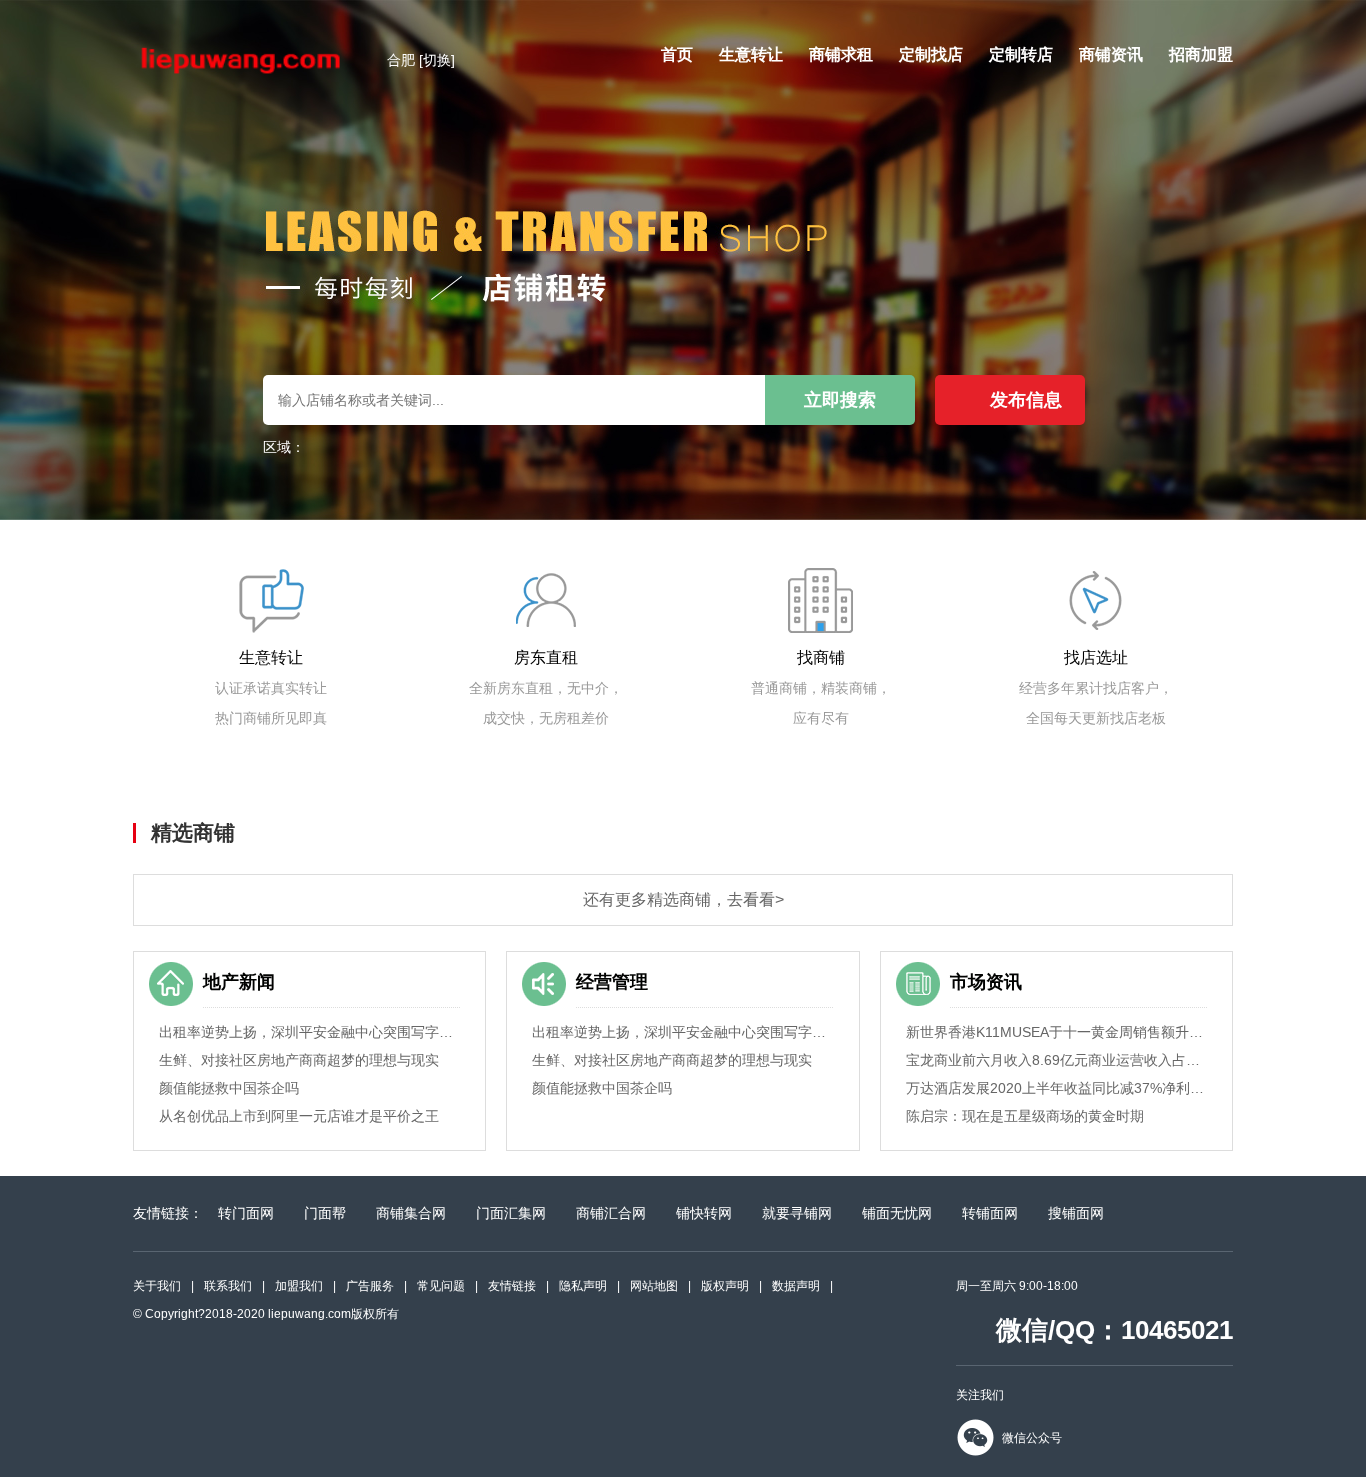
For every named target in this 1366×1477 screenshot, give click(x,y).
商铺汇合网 (611, 1213)
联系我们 (228, 1286)
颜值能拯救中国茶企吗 (229, 1088)
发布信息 (1026, 400)
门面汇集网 (511, 1213)
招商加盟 (1201, 54)
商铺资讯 (1111, 54)
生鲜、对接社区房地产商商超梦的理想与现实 (299, 1060)
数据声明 (796, 1286)
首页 (677, 54)
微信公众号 (1032, 1438)
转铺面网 (990, 1213)
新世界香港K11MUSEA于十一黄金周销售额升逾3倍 (1056, 1032)
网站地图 (654, 1286)
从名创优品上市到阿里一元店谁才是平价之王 (299, 1116)
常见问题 (441, 1286)
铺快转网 (704, 1213)
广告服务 (370, 1286)
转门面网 (246, 1213)
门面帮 (325, 1213)
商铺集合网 (411, 1213)
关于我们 (157, 1286)
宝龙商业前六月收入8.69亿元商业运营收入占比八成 (1056, 1060)
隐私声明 (583, 1286)
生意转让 (751, 54)
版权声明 (725, 1286)
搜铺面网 (1076, 1213)
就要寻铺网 (797, 1213)
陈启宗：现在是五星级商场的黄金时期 (1025, 1116)
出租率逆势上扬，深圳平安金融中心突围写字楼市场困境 (309, 1032)
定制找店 (931, 54)
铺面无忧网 (897, 1213)
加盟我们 (299, 1286)
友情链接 (512, 1286)
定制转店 (1021, 54)
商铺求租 (841, 54)
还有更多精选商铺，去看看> (683, 899)
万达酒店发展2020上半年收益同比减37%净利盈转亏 (1056, 1088)
